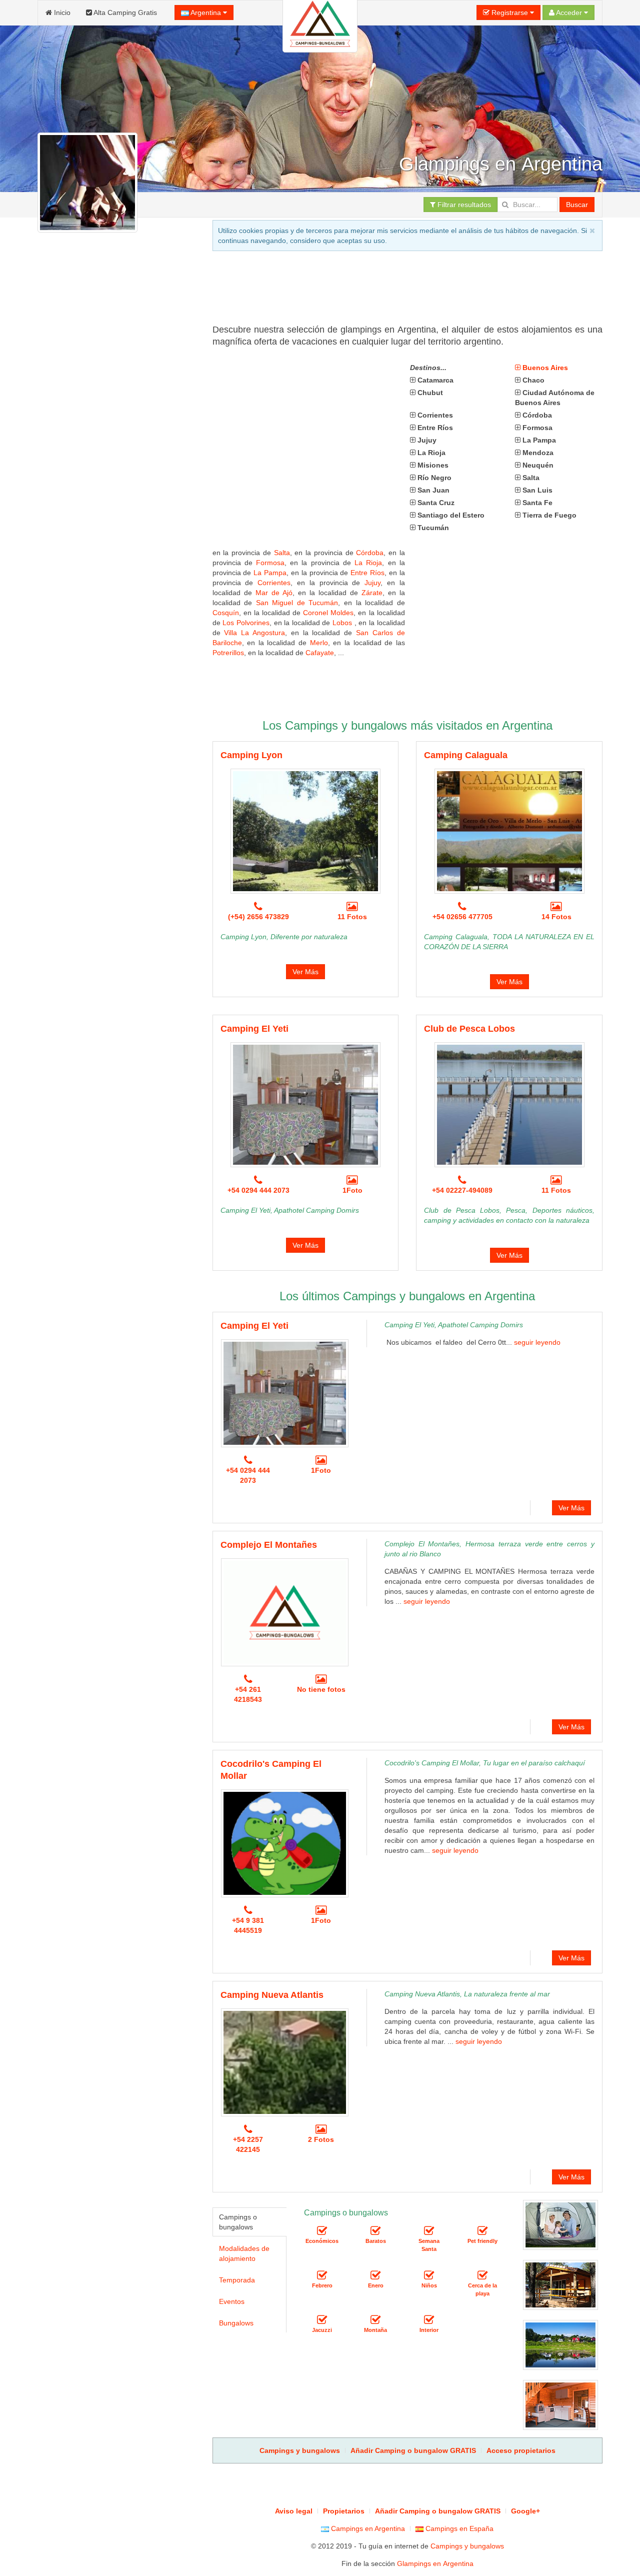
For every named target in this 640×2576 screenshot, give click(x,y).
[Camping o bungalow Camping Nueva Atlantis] (285, 2062)
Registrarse (510, 13)
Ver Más (305, 972)
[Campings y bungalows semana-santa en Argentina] (429, 2231)
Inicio (61, 13)
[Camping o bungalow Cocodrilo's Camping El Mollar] (285, 1843)
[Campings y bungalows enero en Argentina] (375, 2276)
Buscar (577, 205)
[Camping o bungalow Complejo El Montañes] (285, 1612)
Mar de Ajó (274, 593)
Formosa (270, 563)
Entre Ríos (367, 573)
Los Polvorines (246, 623)
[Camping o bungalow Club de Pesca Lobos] (509, 1105)
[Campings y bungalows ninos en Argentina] (429, 2276)
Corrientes (274, 583)
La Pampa (270, 573)
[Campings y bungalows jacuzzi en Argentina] (322, 2320)
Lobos (343, 623)
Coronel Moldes (328, 613)
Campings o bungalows (238, 2222)
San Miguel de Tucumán (297, 603)
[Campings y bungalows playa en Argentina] (482, 2276)
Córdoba (370, 553)
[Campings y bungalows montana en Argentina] (375, 2320)
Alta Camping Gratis (124, 13)
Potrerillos (228, 653)
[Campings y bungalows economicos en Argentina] (322, 2231)
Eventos (232, 2301)
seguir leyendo (537, 1342)
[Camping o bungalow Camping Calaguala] (509, 831)
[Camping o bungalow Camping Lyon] (305, 831)
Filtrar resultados (463, 205)
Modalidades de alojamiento (244, 2253)
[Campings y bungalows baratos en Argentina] (375, 2231)
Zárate (372, 593)
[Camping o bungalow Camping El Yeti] (305, 1105)
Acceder (569, 13)
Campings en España (458, 2528)
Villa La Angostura (254, 633)
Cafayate (320, 653)
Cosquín (226, 613)
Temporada (237, 2280)
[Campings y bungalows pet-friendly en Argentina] (482, 2231)
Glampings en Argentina (435, 2563)
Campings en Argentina (367, 2528)
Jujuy (372, 583)
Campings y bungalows (467, 2546)
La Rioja (368, 563)
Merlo (319, 643)
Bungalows (236, 2323)
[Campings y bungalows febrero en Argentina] (322, 2276)
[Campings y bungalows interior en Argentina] (429, 2320)
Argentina (206, 13)
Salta (282, 553)
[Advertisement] (394, 291)
